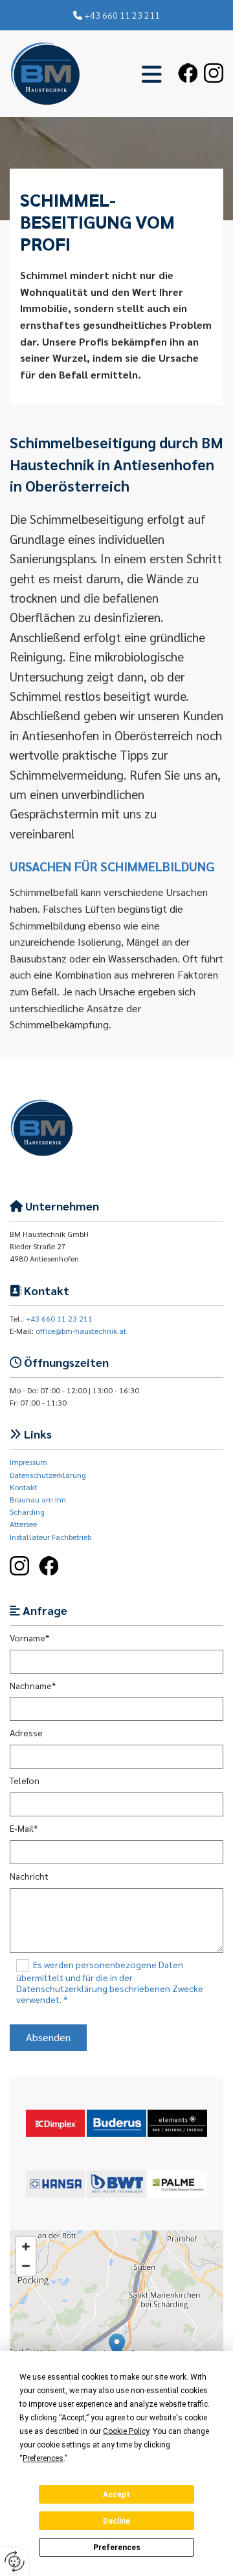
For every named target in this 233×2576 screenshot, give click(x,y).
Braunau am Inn (38, 1499)
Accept (116, 2495)
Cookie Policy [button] (126, 2431)
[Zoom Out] (26, 2266)
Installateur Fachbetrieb (50, 1537)
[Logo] (45, 74)
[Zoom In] (26, 2247)
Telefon (25, 1781)
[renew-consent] (15, 2561)
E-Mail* (24, 1828)
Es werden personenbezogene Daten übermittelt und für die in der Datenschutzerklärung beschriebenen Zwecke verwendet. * (110, 1982)
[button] (126, 74)
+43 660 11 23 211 (122, 15)
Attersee (23, 1524)
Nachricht (29, 1876)
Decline (116, 2521)
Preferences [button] (43, 2458)
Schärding (27, 1511)
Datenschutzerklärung (48, 1475)
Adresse (26, 1733)
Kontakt (23, 1487)
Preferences (117, 2548)
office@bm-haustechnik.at (81, 1331)
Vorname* (29, 1638)
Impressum (28, 1462)
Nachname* (33, 1686)
